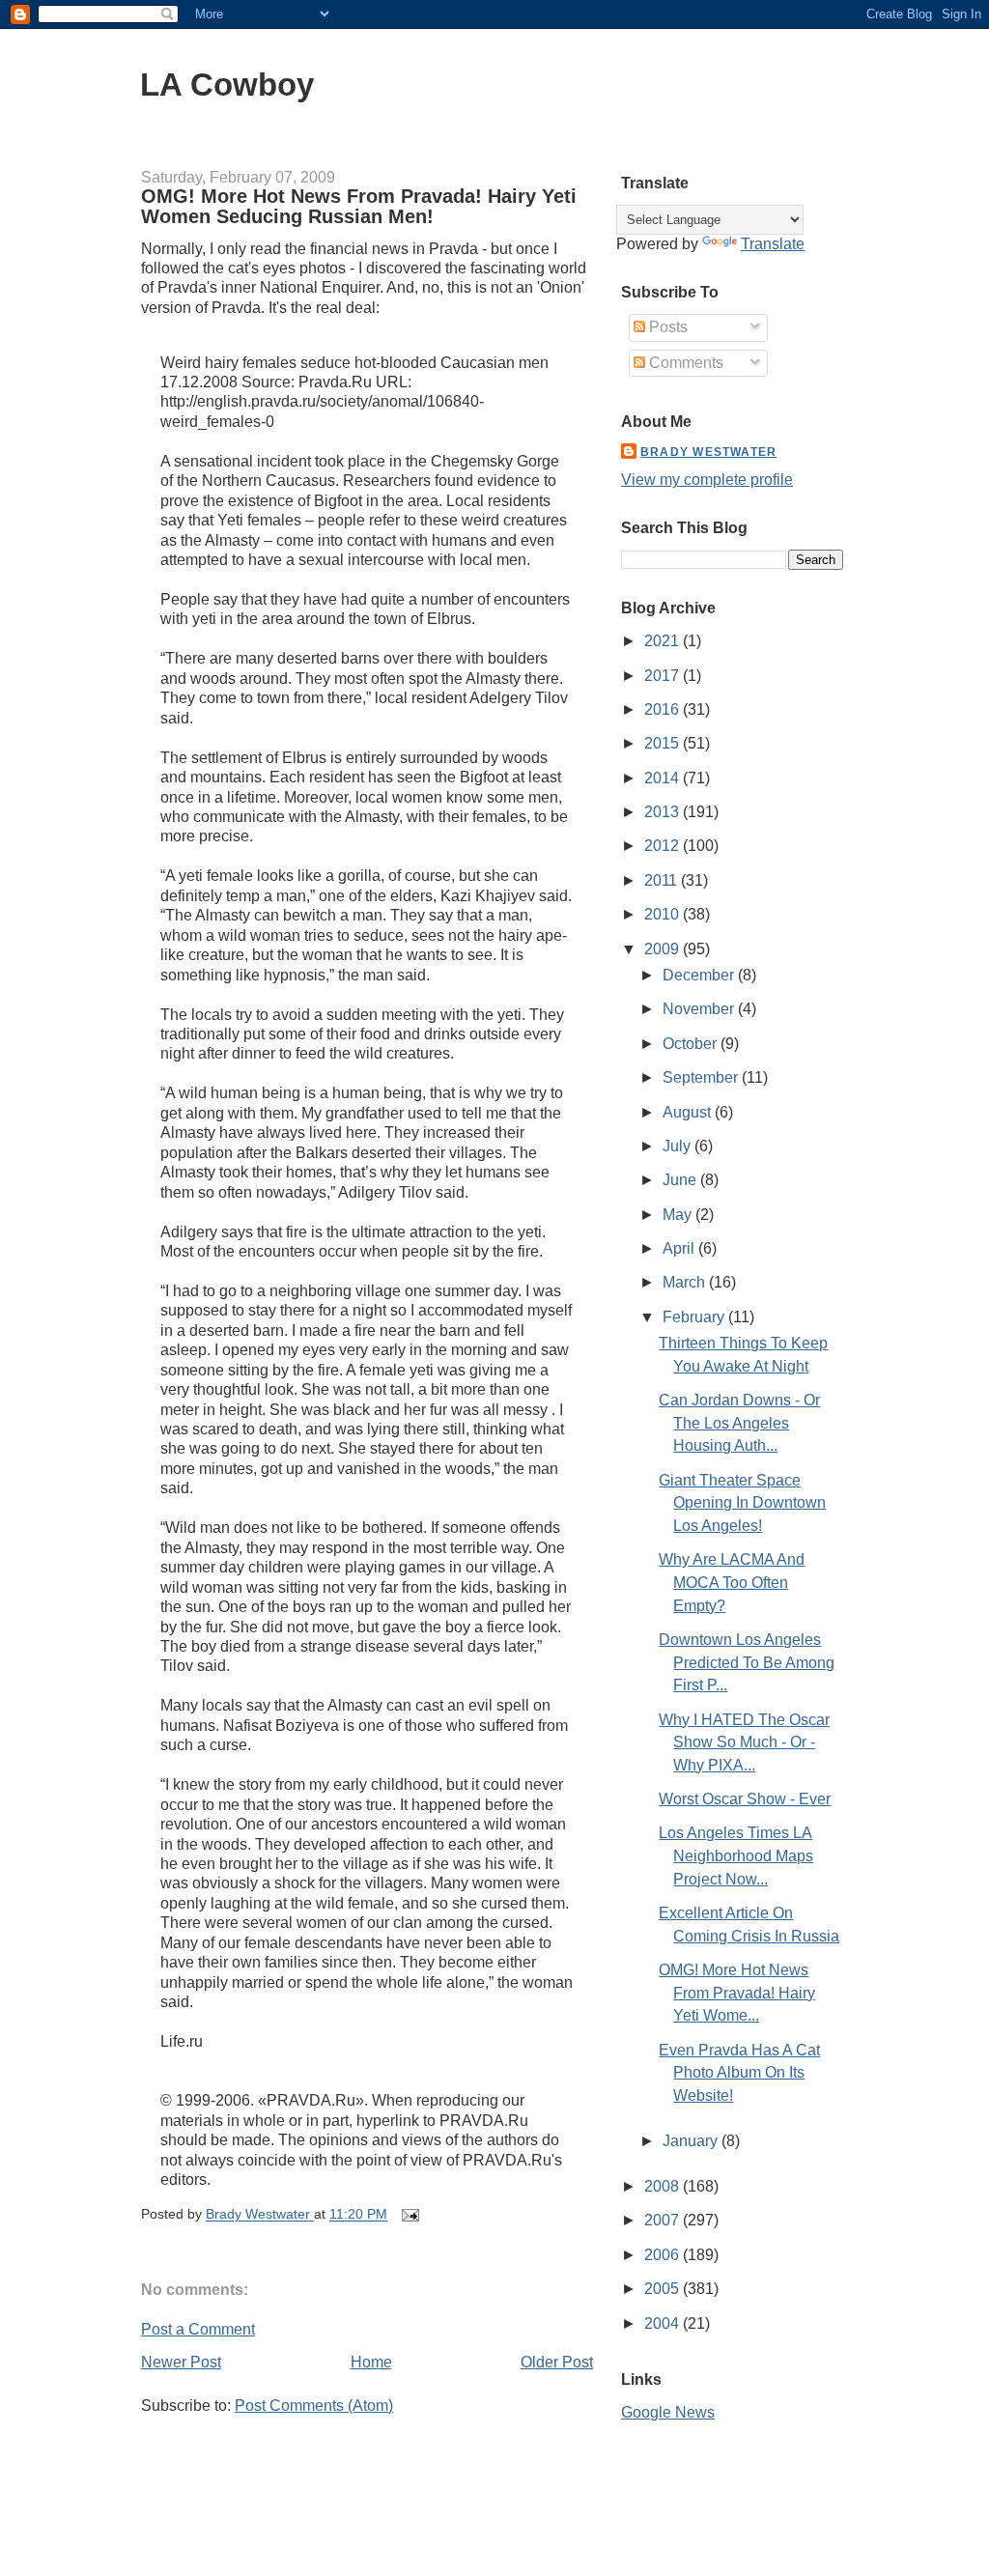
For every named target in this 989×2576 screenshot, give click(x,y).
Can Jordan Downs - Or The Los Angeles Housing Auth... (739, 1423)
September (702, 1077)
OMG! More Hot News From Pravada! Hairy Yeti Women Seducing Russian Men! (359, 207)
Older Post (557, 2362)
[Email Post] (409, 2215)
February (695, 1317)
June (681, 1180)
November (700, 1009)
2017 (664, 676)
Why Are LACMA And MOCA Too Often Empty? (732, 1582)
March (686, 1282)
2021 (664, 641)
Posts (666, 327)
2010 (664, 914)
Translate (773, 244)
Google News (668, 2412)
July (678, 1146)
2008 (664, 2186)
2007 (664, 2220)
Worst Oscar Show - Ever (745, 1799)
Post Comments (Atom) (314, 2406)
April (680, 1248)
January (692, 2141)
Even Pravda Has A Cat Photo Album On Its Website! (739, 2073)
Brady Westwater (708, 452)
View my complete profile (707, 480)
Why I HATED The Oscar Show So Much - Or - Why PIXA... (744, 1742)
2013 (664, 812)
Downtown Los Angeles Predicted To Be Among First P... (747, 1662)
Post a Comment (198, 2329)
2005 (664, 2289)
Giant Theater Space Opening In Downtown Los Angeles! (742, 1503)
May (679, 1215)
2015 (664, 743)
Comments (684, 363)
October (692, 1044)
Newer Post (181, 2362)
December (700, 975)
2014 (664, 778)
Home (371, 2362)
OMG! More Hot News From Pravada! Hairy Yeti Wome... (737, 1993)
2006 (664, 2255)
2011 (663, 880)
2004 (664, 2323)
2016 (664, 709)
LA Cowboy (227, 85)
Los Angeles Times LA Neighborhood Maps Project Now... (736, 1855)
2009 (664, 949)
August (689, 1112)
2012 (664, 846)
